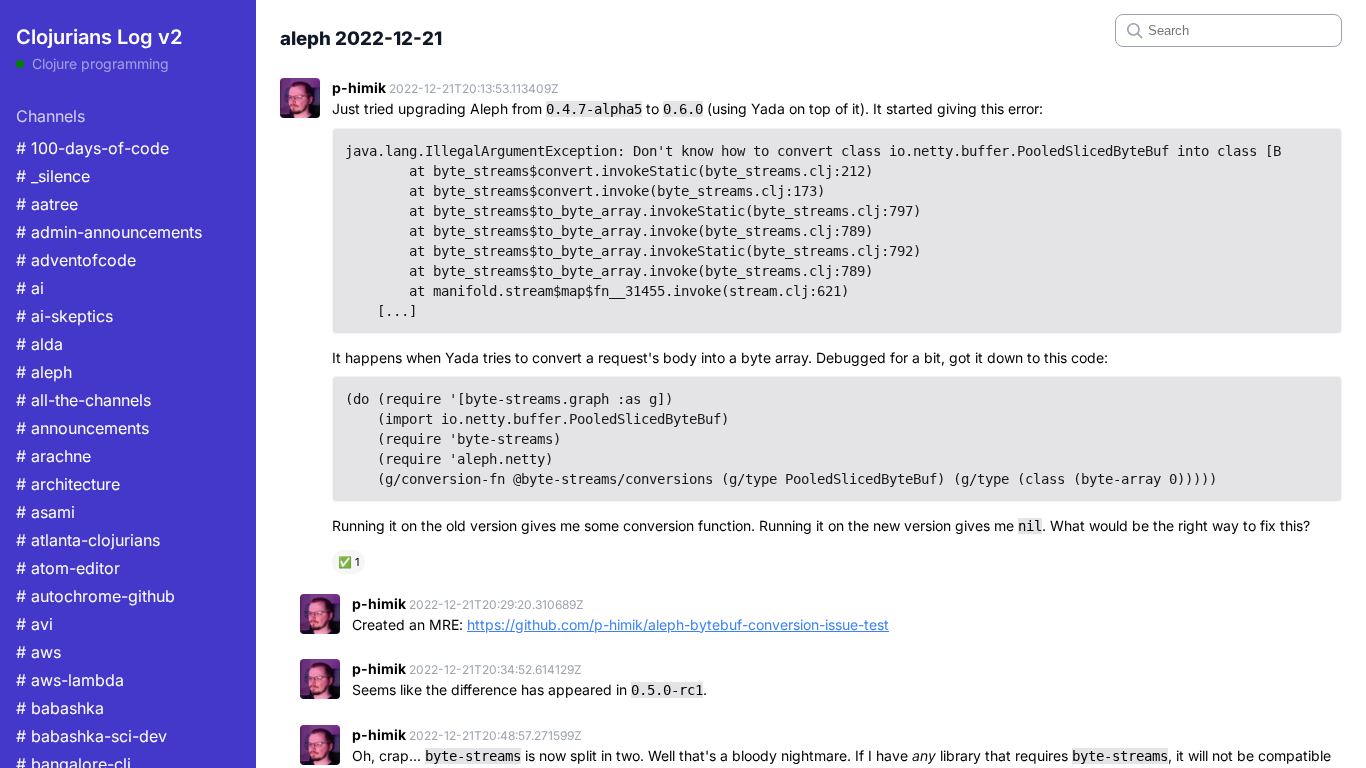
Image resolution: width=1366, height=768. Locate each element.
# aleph (44, 372)
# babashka (60, 708)
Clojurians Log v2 (99, 37)
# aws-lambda (70, 680)
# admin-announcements (109, 232)
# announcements (82, 428)
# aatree (47, 204)
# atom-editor (68, 568)
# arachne (53, 456)
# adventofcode (76, 260)
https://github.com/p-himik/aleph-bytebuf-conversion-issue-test (678, 624)
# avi (34, 624)
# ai (30, 288)
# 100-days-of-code (92, 148)
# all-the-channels (83, 400)
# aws (38, 652)
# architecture (68, 484)
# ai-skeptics (64, 316)
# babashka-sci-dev (91, 736)
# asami (45, 512)
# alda (39, 344)
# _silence (53, 176)
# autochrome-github (95, 596)
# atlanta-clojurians (88, 540)
